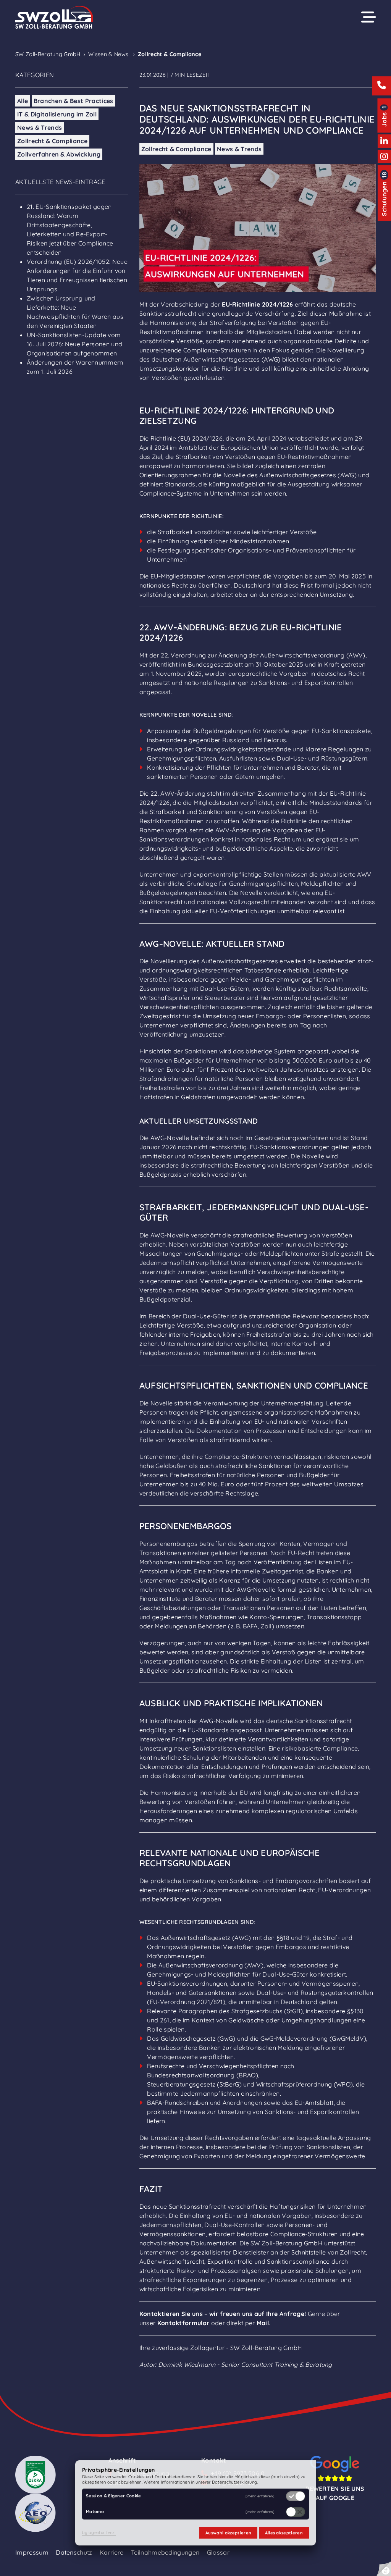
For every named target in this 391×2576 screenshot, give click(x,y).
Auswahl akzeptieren (228, 2533)
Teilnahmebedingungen (165, 2552)
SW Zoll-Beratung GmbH (48, 54)
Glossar (218, 2552)
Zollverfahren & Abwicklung (59, 154)
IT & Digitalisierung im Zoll (57, 114)
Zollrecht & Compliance (52, 141)
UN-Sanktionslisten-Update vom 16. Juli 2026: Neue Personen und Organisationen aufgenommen (74, 344)
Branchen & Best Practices (74, 101)
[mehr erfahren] (260, 2496)
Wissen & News (108, 54)
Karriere (112, 2552)
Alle (23, 101)
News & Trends (40, 128)
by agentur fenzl (99, 2532)
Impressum (32, 2552)
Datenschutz (74, 2552)
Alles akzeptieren (284, 2533)
